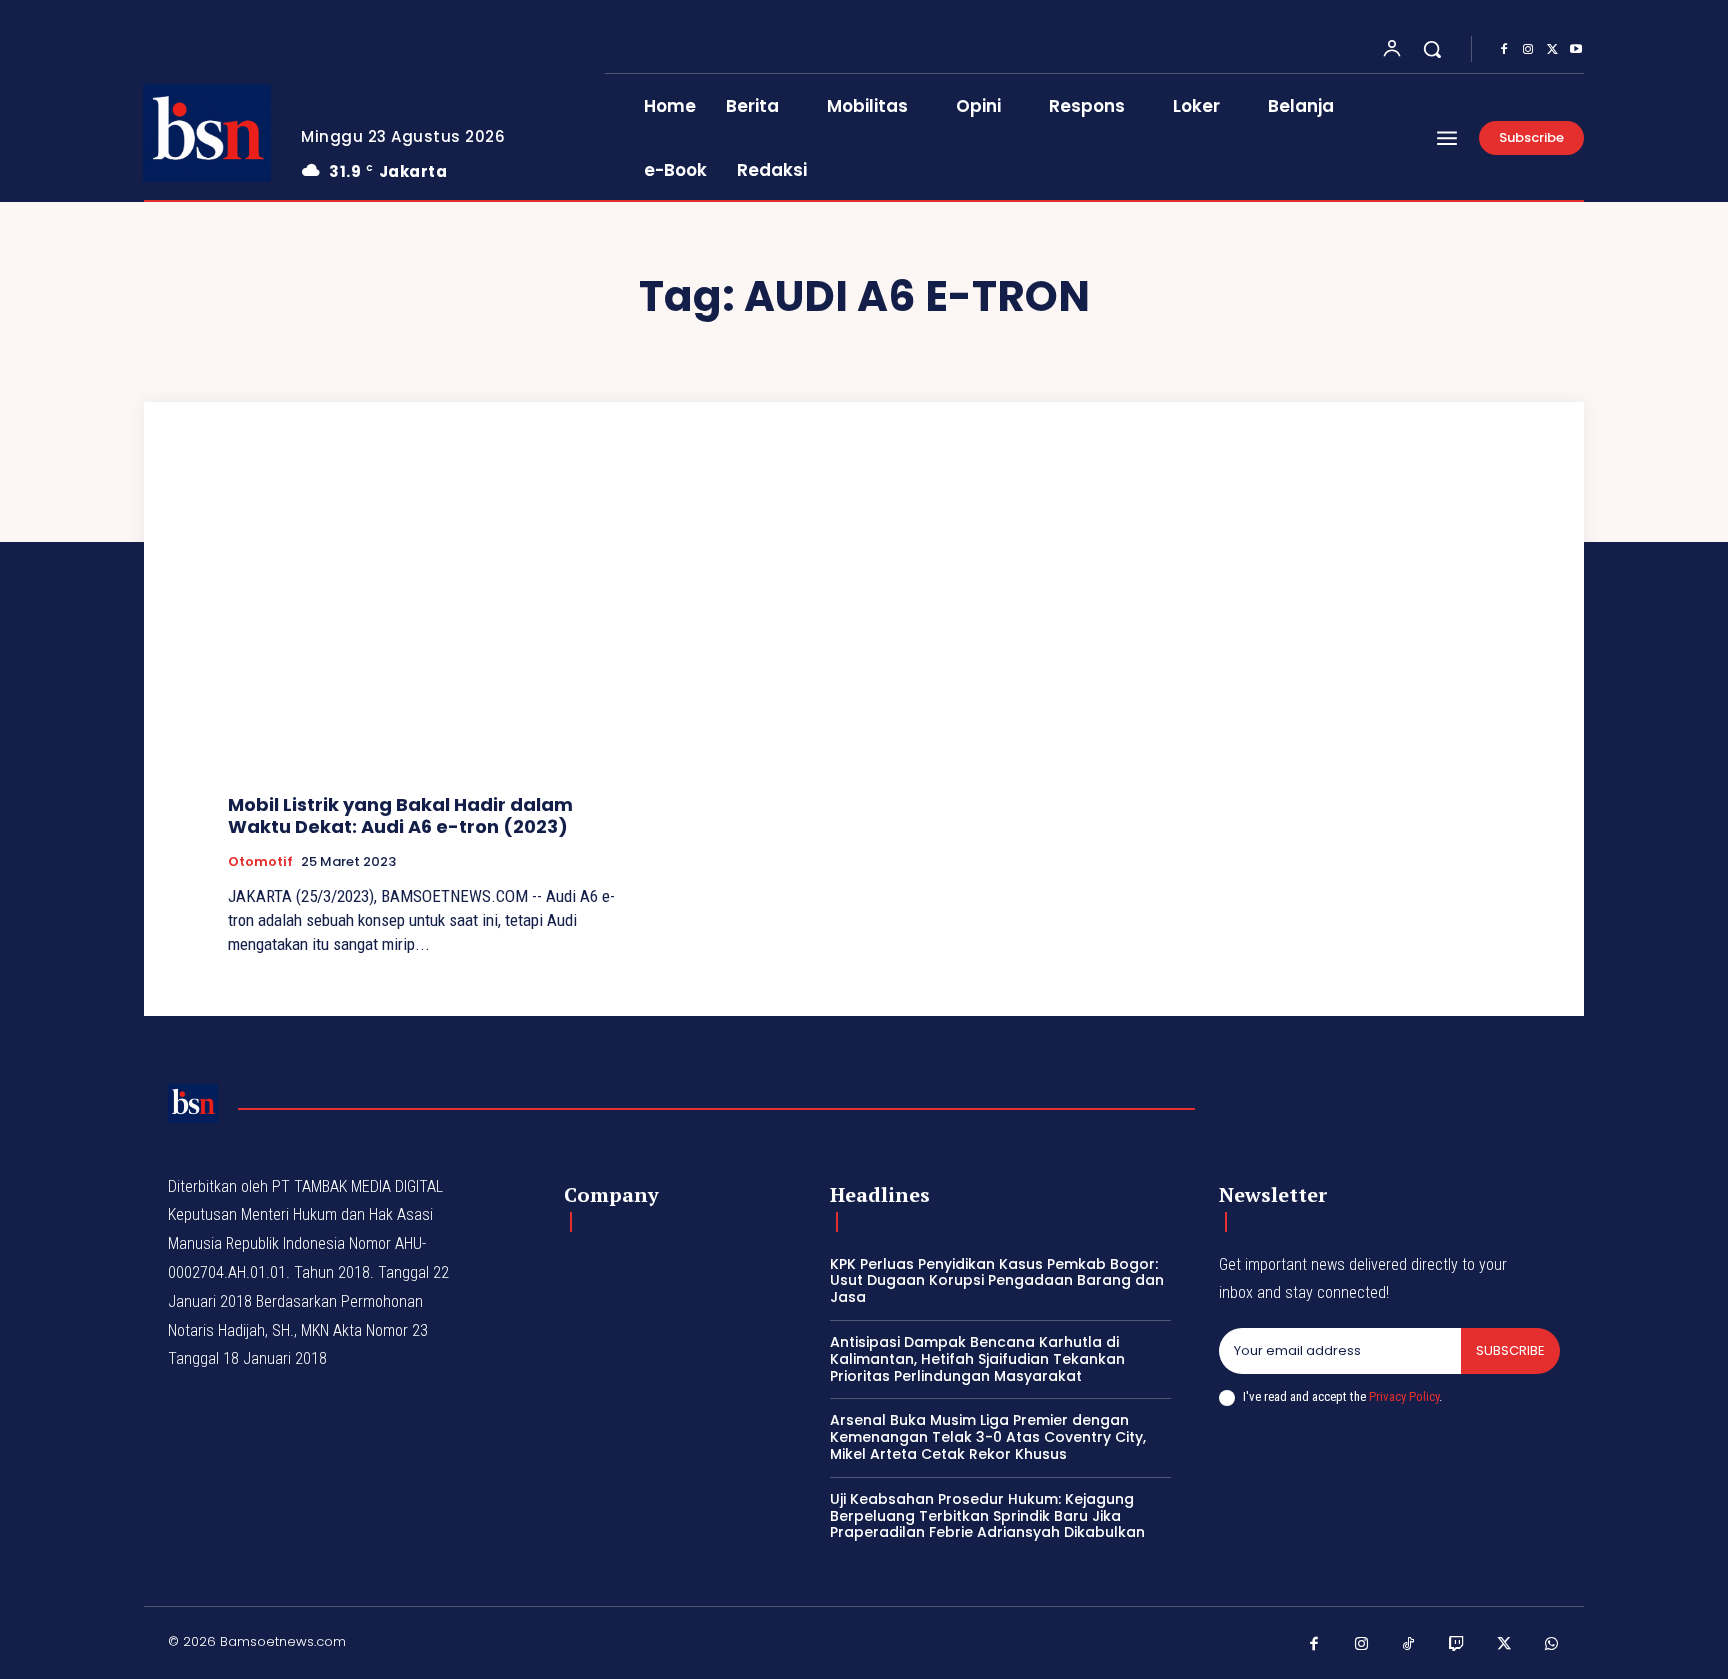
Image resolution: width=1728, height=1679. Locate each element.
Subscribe (1510, 1350)
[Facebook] (1504, 50)
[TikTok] (1409, 1645)
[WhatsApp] (1552, 1645)
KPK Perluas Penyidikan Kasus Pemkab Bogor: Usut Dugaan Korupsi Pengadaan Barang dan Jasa (997, 1281)
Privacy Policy (1404, 1396)
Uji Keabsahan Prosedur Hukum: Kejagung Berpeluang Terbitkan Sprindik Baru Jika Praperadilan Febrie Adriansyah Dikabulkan (987, 1516)
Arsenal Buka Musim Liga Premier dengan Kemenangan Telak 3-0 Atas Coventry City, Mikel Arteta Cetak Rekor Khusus (988, 1437)
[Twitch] (1457, 1645)
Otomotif (260, 862)
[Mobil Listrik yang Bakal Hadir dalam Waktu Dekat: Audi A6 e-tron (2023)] (430, 627)
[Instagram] (1528, 50)
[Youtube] (1576, 50)
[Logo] (207, 133)
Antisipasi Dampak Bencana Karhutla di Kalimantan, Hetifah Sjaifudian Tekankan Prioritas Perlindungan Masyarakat (977, 1359)
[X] (1552, 50)
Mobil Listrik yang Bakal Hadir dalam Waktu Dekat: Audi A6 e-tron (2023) (400, 815)
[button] (1432, 49)
